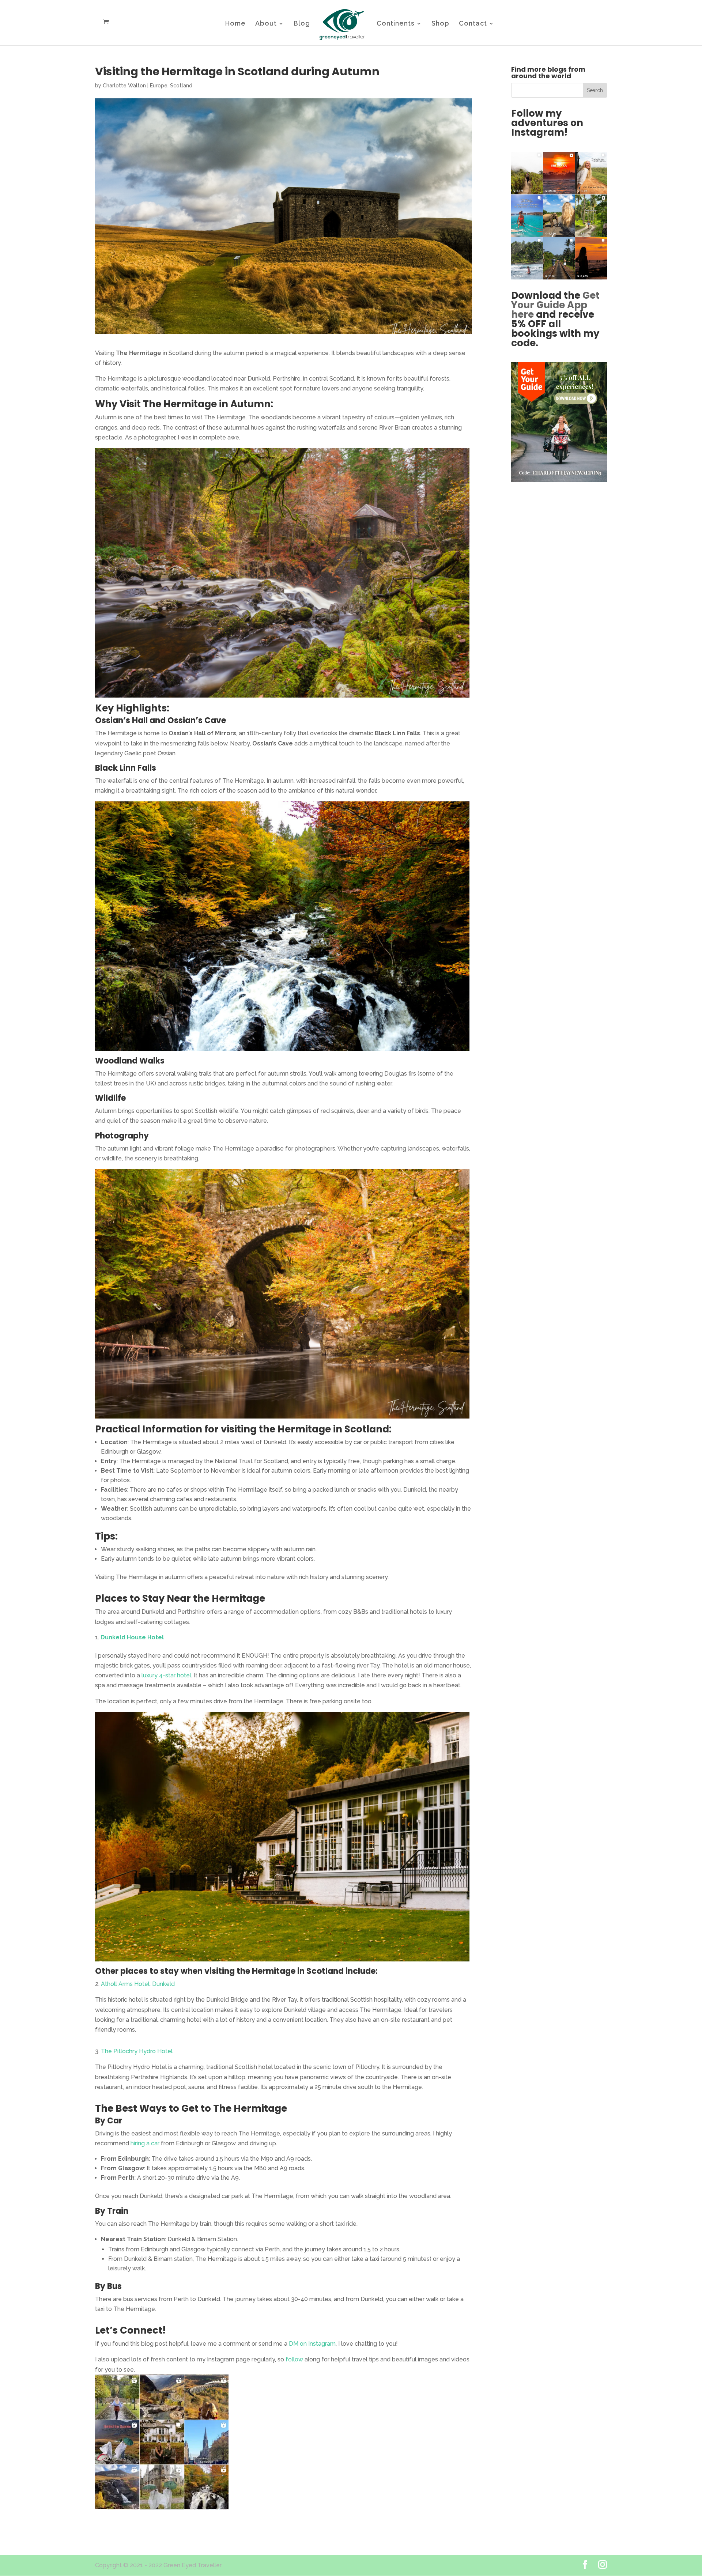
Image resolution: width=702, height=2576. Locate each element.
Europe (159, 86)
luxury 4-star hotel (166, 1675)
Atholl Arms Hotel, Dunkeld (138, 1984)
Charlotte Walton (124, 86)
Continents (396, 24)
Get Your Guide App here (555, 305)
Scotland (181, 86)
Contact (473, 24)
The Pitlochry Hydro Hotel (137, 2051)
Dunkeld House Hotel (132, 1637)
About (266, 24)
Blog (302, 24)
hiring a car (145, 2143)
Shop (440, 24)
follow (294, 2359)
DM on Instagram (312, 2344)
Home (235, 24)
